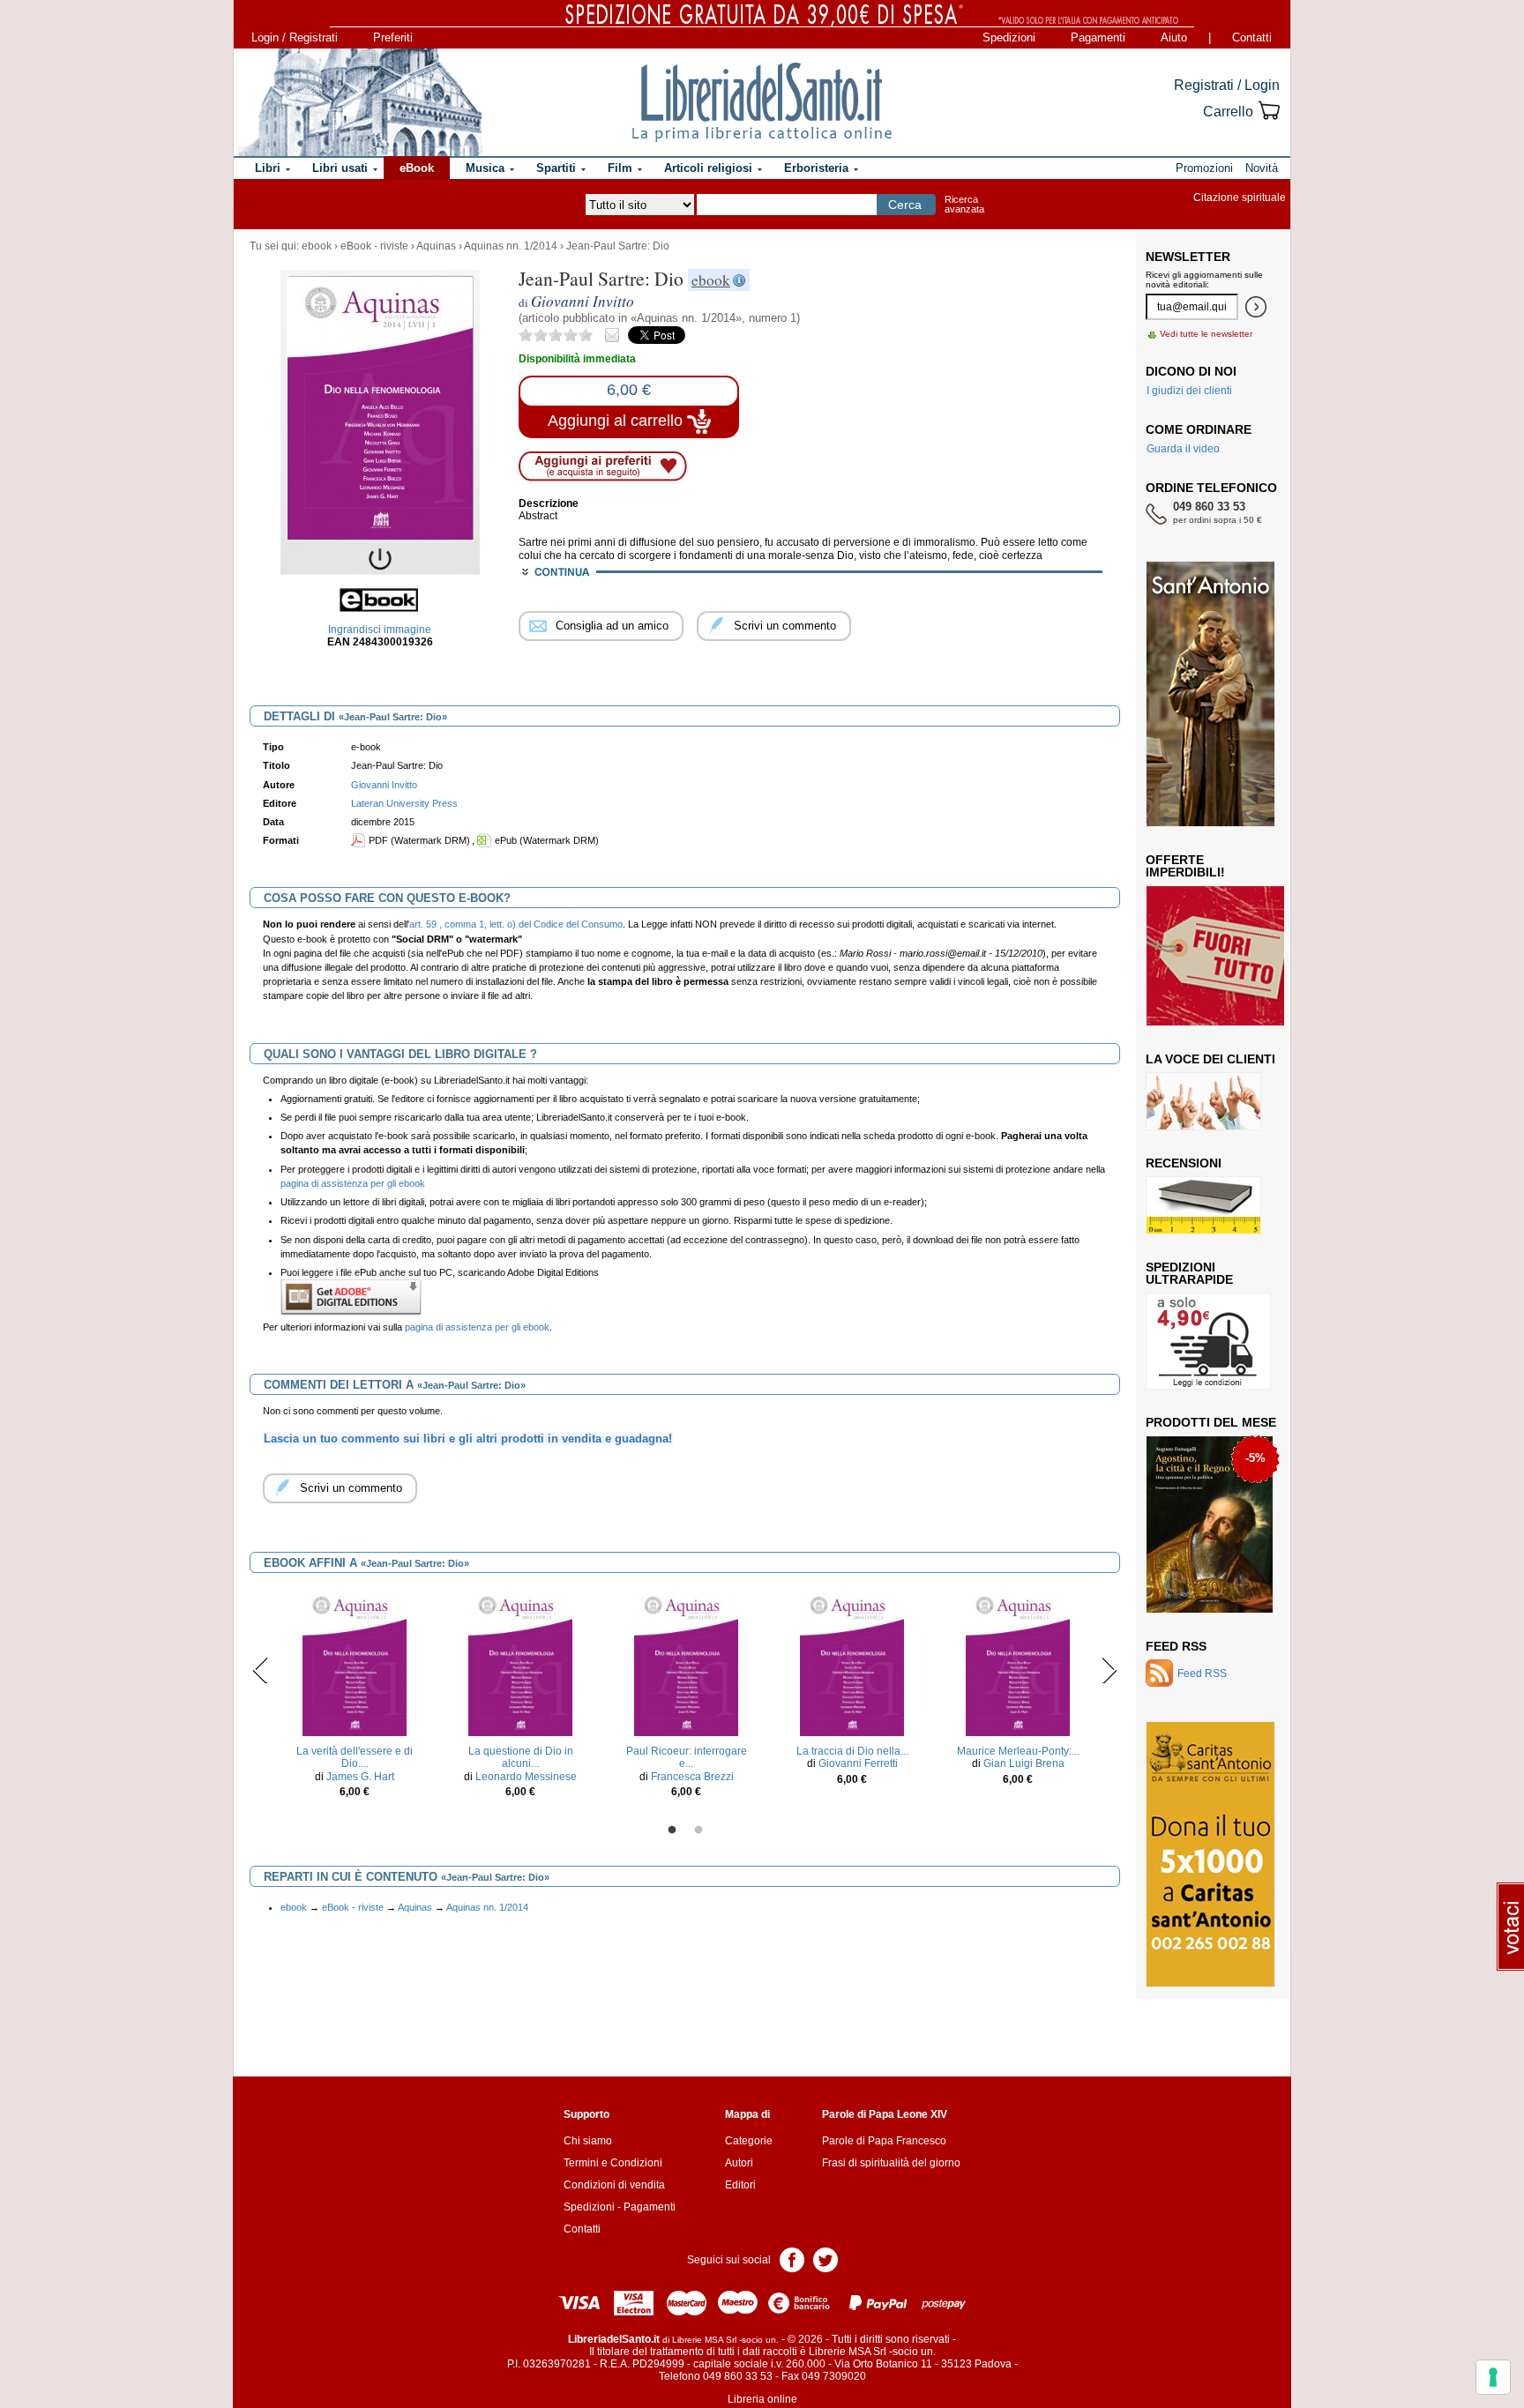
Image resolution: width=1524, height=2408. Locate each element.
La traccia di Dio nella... (852, 1751)
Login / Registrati (295, 37)
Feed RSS (1176, 1646)
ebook (317, 246)
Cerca (905, 205)
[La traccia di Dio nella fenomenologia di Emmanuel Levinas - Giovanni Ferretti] (852, 1663)
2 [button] (698, 1830)
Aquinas (436, 246)
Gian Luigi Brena (1024, 1763)
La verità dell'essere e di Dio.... (355, 1757)
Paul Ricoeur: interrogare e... (687, 1757)
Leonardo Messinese (526, 1777)
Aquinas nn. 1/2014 (511, 246)
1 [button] (672, 1830)
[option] (355, 1699)
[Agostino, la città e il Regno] (1210, 1524)
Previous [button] (261, 1670)
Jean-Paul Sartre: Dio (618, 246)
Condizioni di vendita (614, 2185)
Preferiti (393, 37)
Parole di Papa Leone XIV (885, 2114)
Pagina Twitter (825, 2259)
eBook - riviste (374, 246)
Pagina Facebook (792, 2259)
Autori (739, 2163)
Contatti (1252, 37)
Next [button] (1109, 1670)
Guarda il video (1183, 449)
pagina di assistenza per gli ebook (353, 1183)
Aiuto (1174, 37)
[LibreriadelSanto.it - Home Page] (762, 102)
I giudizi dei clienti (1189, 391)
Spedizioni (1009, 37)
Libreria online (762, 2399)
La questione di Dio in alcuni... (521, 1757)
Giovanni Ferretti (858, 1763)
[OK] (1256, 307)
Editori (740, 2185)
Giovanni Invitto (384, 785)
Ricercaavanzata (964, 204)
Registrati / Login (1227, 85)
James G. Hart (360, 1777)
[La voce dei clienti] (1203, 1100)
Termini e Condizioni (613, 2163)
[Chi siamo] (359, 102)
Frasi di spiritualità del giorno (891, 2163)
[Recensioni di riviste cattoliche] (1203, 1204)
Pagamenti (1098, 37)
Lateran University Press (404, 803)
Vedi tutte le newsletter (1206, 334)
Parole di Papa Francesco (884, 2141)
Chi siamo (588, 2141)
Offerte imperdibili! (1185, 866)
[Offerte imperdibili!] (1221, 955)
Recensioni (1184, 1163)
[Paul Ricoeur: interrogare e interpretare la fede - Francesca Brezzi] (686, 1663)
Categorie (749, 2141)
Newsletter (1188, 257)
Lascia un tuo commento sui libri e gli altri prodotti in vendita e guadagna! (468, 1439)
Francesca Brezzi (692, 1777)
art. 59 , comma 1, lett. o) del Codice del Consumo (516, 924)
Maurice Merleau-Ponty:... (1018, 1751)
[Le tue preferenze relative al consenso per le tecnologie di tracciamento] (1493, 2377)
